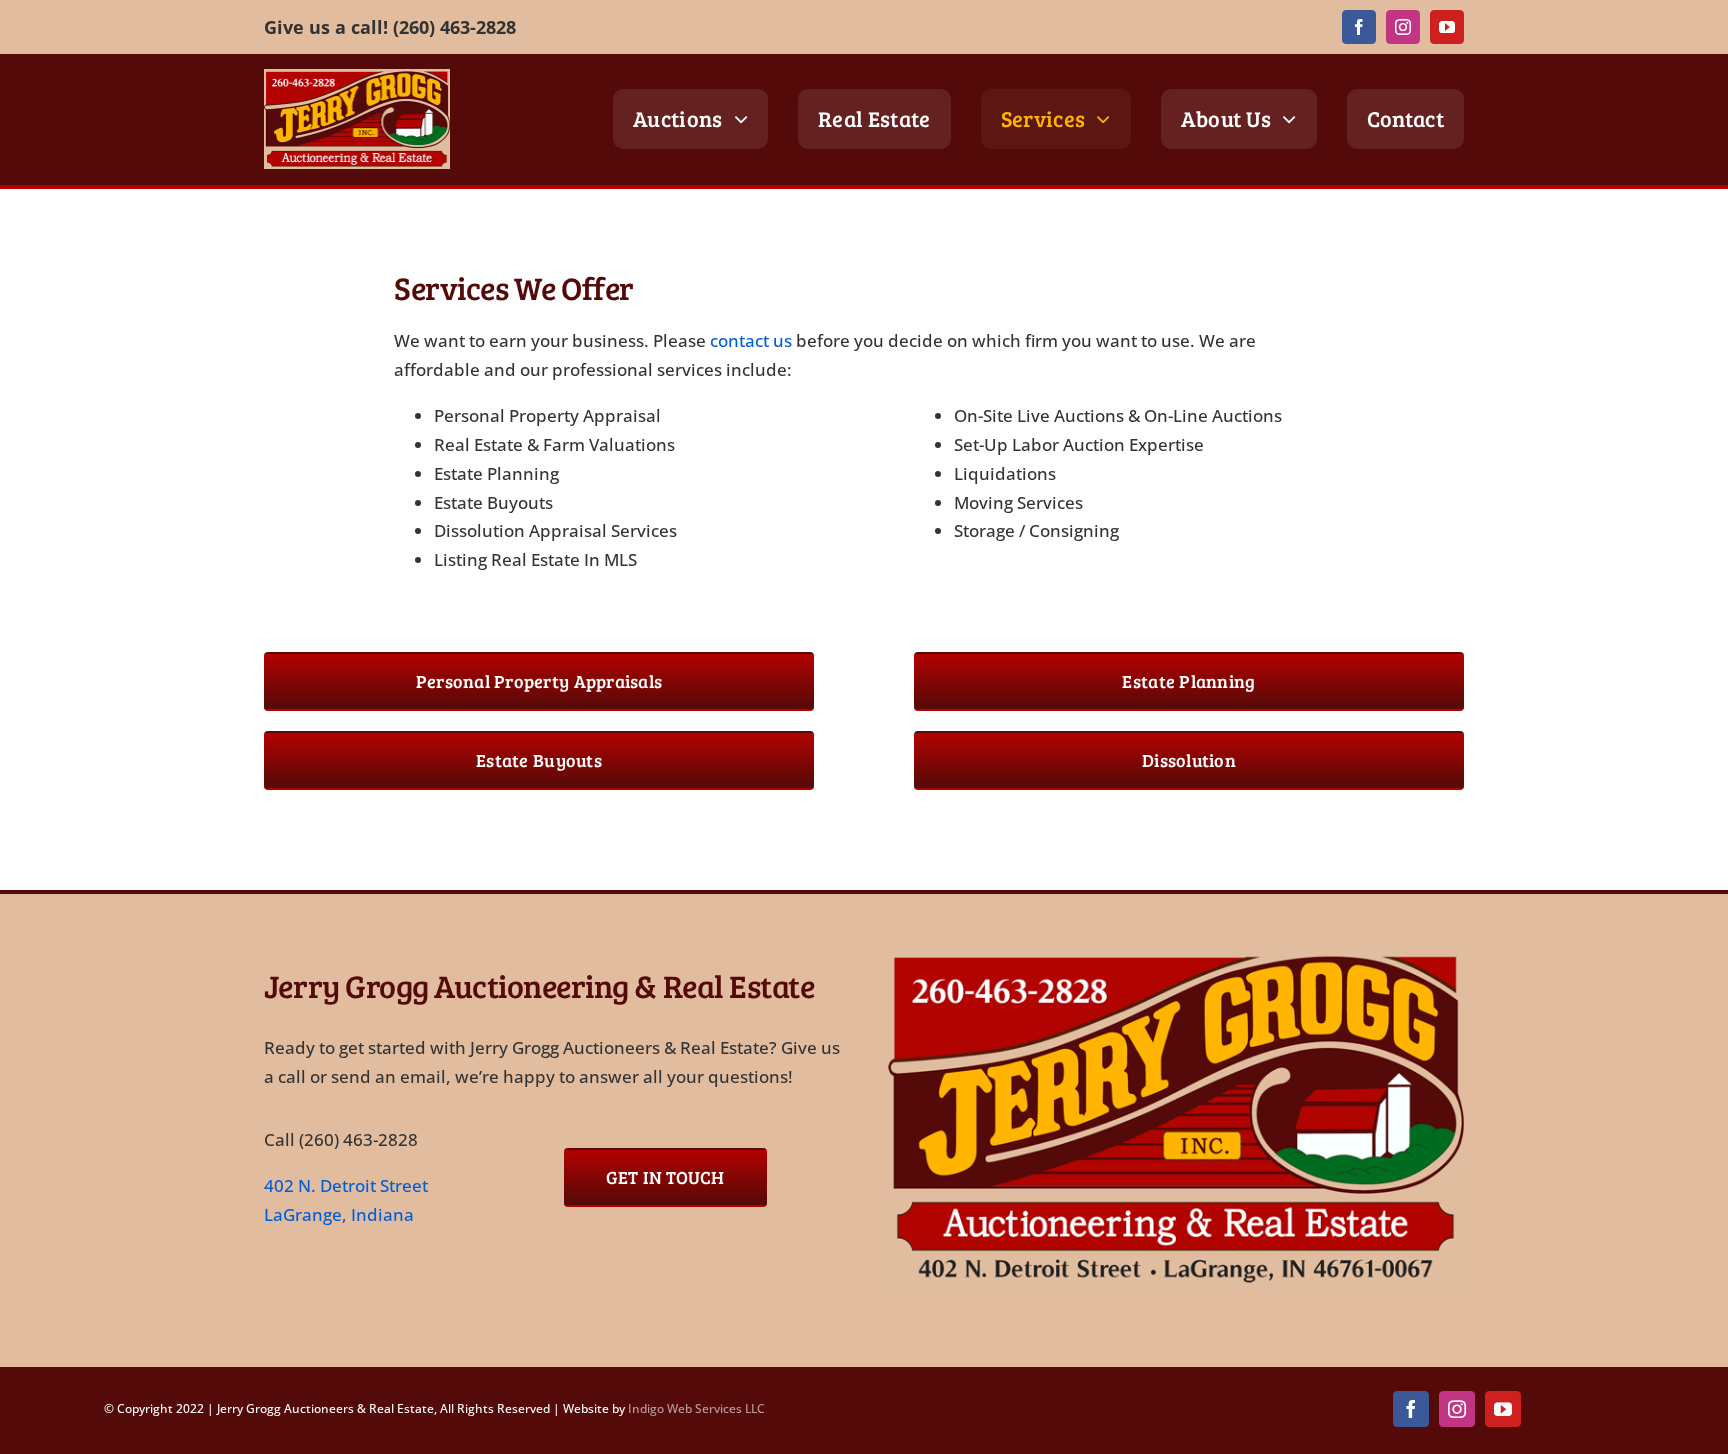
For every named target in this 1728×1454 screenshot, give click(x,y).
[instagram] (1403, 27)
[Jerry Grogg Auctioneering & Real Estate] (1176, 957)
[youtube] (1447, 27)
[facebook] (1359, 27)
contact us (751, 340)
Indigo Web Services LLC (696, 1408)
